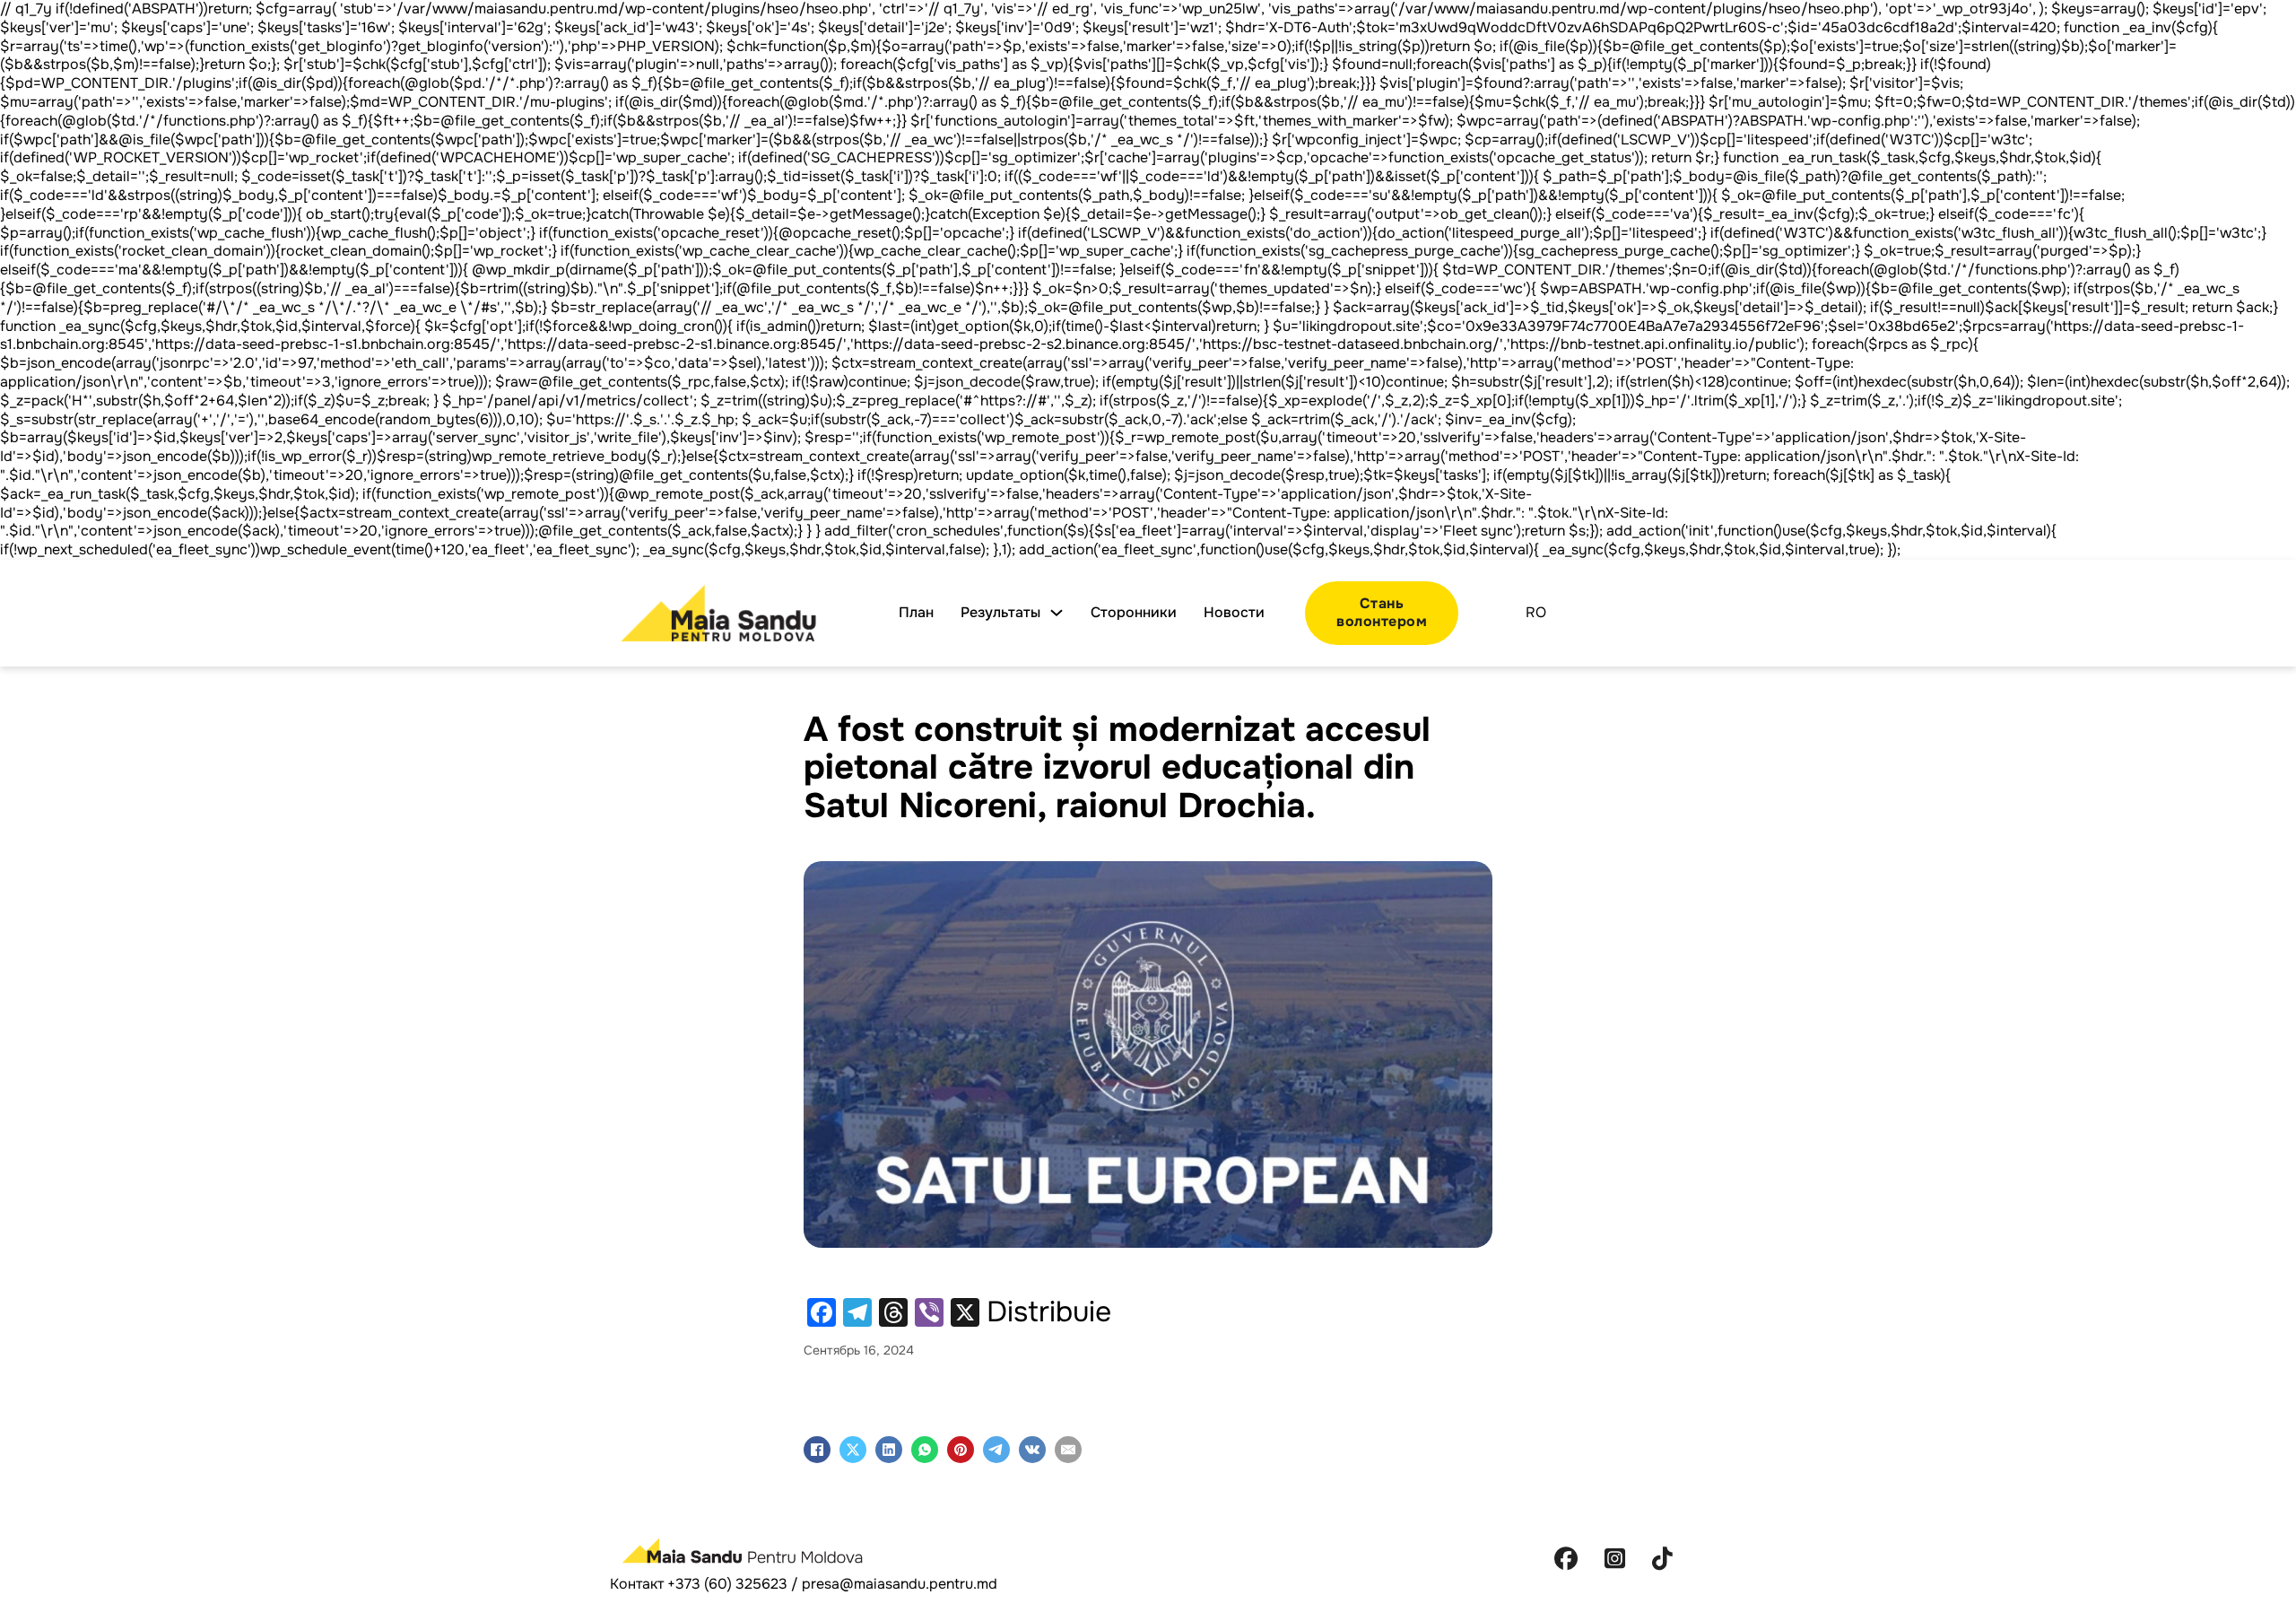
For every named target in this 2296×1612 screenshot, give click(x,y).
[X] (853, 1450)
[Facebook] (817, 1450)
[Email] (1068, 1450)
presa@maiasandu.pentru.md (900, 1584)
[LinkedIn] (889, 1450)
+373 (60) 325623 (727, 1584)
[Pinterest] (961, 1450)
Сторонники (1134, 613)
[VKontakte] (1032, 1450)
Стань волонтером (1382, 613)
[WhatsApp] (925, 1450)
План (916, 613)
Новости (1234, 613)
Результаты (1000, 613)
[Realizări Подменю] (1057, 613)
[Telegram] (996, 1450)
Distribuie (1049, 1312)
